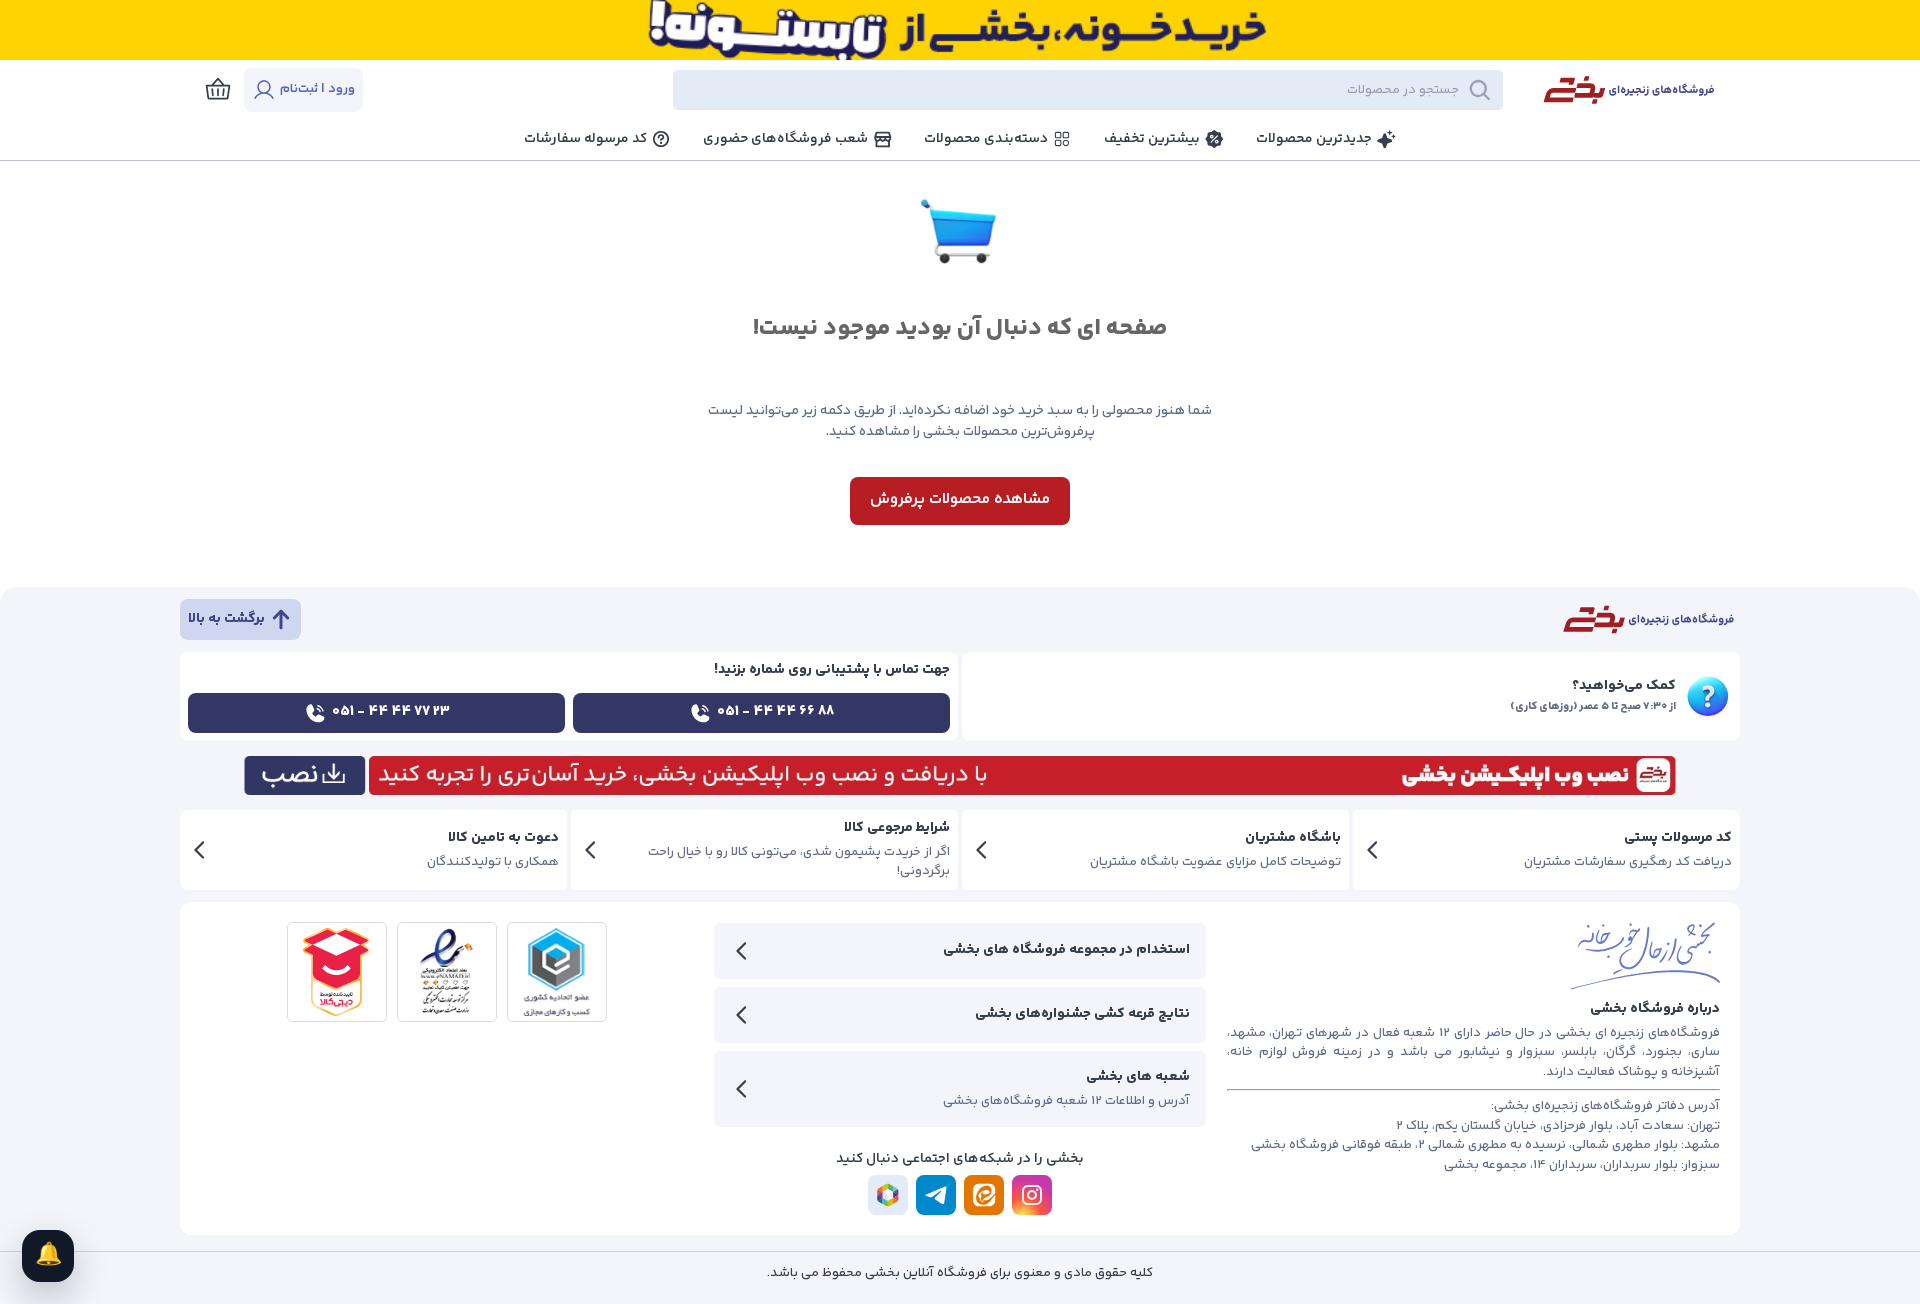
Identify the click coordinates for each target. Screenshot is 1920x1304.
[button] (950, 90)
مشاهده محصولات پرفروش (960, 499)
